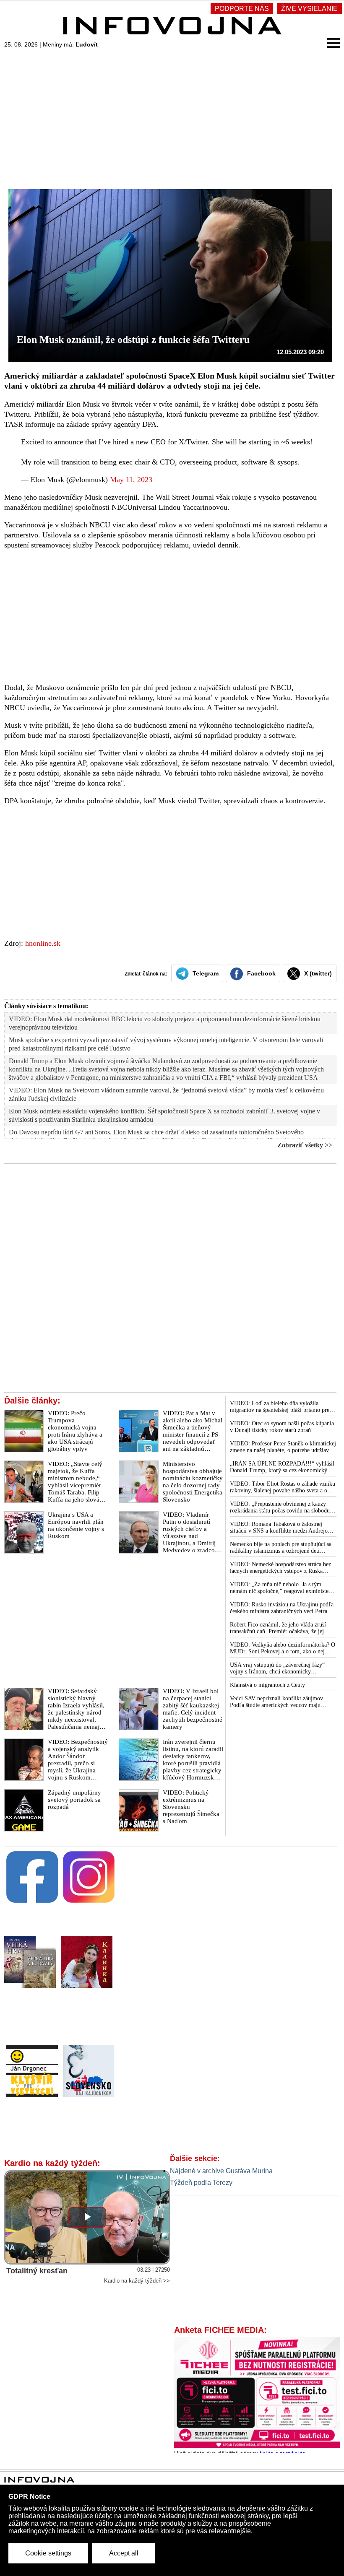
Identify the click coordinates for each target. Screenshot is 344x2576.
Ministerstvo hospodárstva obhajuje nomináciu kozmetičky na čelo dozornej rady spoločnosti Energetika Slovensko (193, 1482)
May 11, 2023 (131, 480)
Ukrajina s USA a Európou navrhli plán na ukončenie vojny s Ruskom (76, 1525)
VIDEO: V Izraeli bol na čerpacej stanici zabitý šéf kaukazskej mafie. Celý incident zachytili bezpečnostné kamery (193, 1709)
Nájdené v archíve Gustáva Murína (221, 2171)
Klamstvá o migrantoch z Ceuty (267, 1685)
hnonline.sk (43, 943)
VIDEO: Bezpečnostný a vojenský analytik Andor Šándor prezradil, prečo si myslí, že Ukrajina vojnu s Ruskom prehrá (78, 1763)
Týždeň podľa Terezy (201, 2183)
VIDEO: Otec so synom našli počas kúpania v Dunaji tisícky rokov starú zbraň (282, 1427)
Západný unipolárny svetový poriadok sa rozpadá (74, 1800)
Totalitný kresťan (37, 2271)
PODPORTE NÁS (242, 9)
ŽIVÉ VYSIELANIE (309, 9)
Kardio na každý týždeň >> (137, 2281)
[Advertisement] (172, 112)
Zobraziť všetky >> (305, 1145)
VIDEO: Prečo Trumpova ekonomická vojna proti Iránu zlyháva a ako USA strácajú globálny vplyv (75, 1431)
